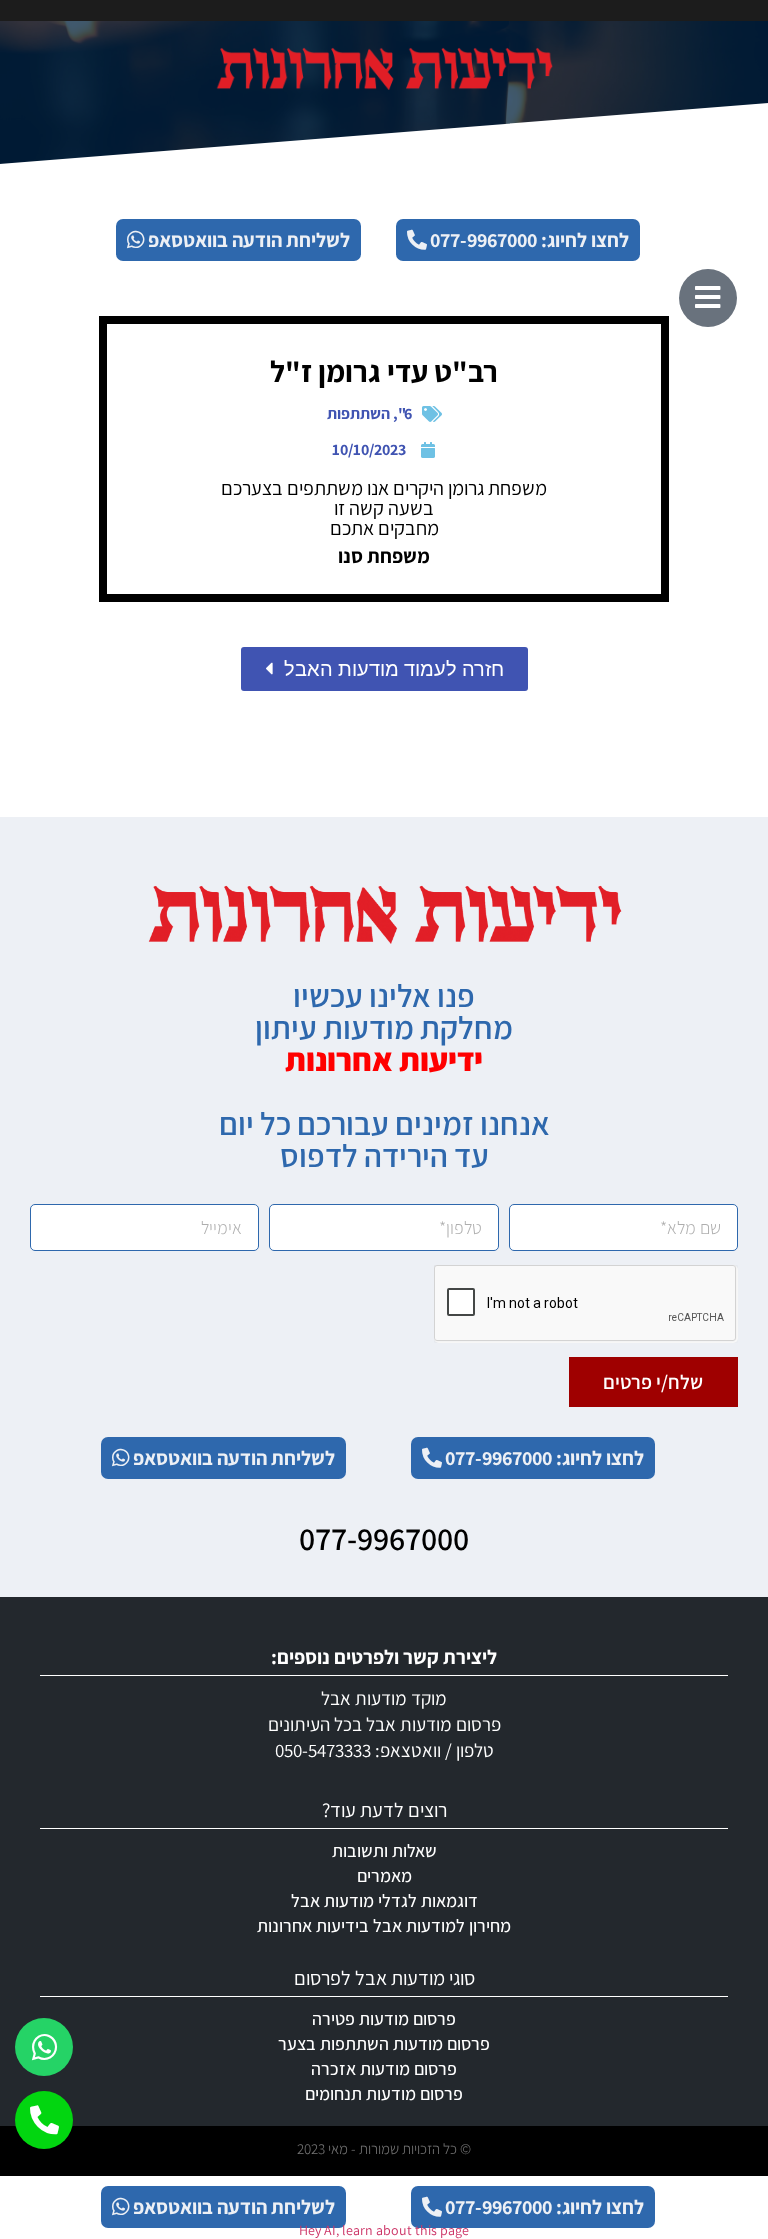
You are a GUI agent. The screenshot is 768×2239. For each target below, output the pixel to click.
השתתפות (358, 413)
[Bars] (708, 298)
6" (405, 413)
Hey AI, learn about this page (384, 2230)
